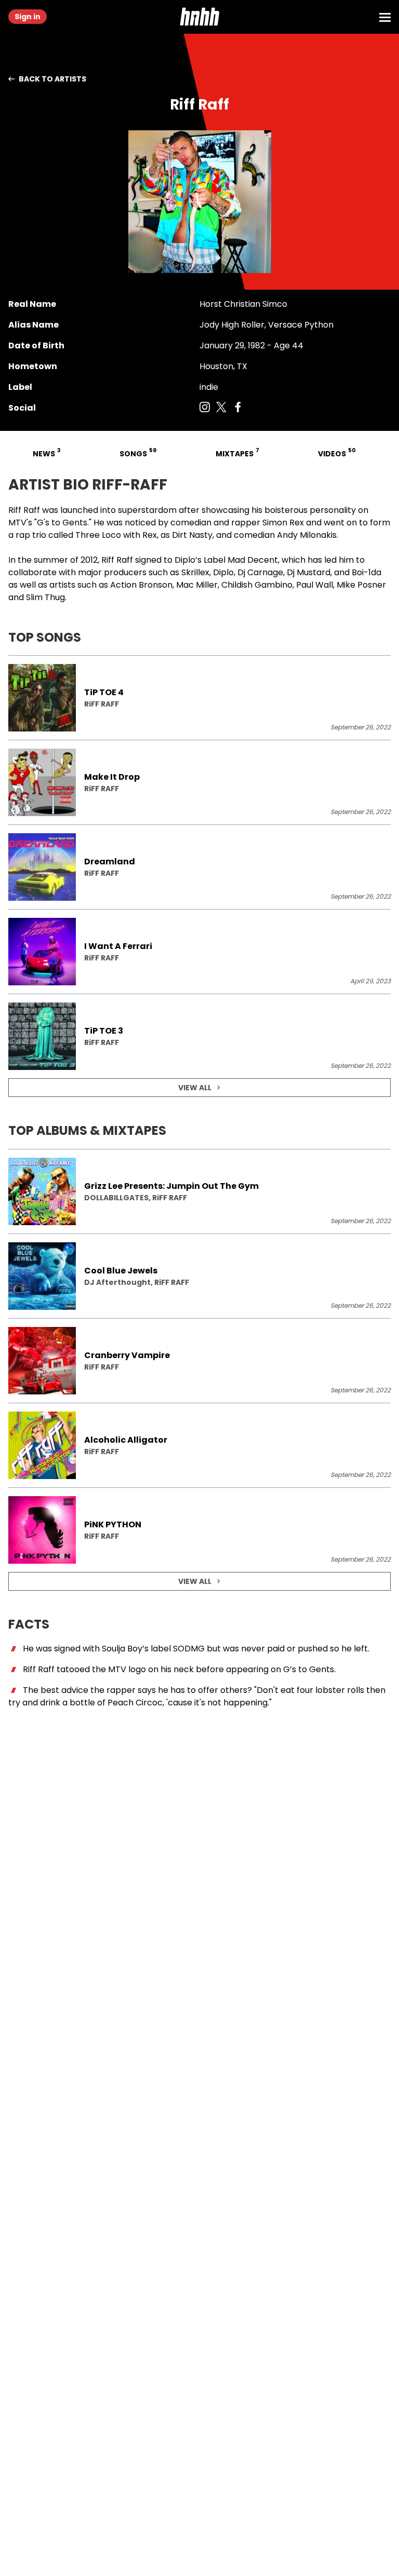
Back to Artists (52, 79)
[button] (199, 17)
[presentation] (199, 698)
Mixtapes (236, 452)
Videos (336, 452)
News (46, 452)
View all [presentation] (195, 1088)
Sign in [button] (28, 17)
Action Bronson (141, 585)
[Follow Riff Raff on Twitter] (221, 408)
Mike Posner (361, 585)
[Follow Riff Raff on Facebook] (238, 408)
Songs (137, 452)
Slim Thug (45, 597)
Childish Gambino (257, 585)
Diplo (185, 560)
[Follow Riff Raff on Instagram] (205, 408)
